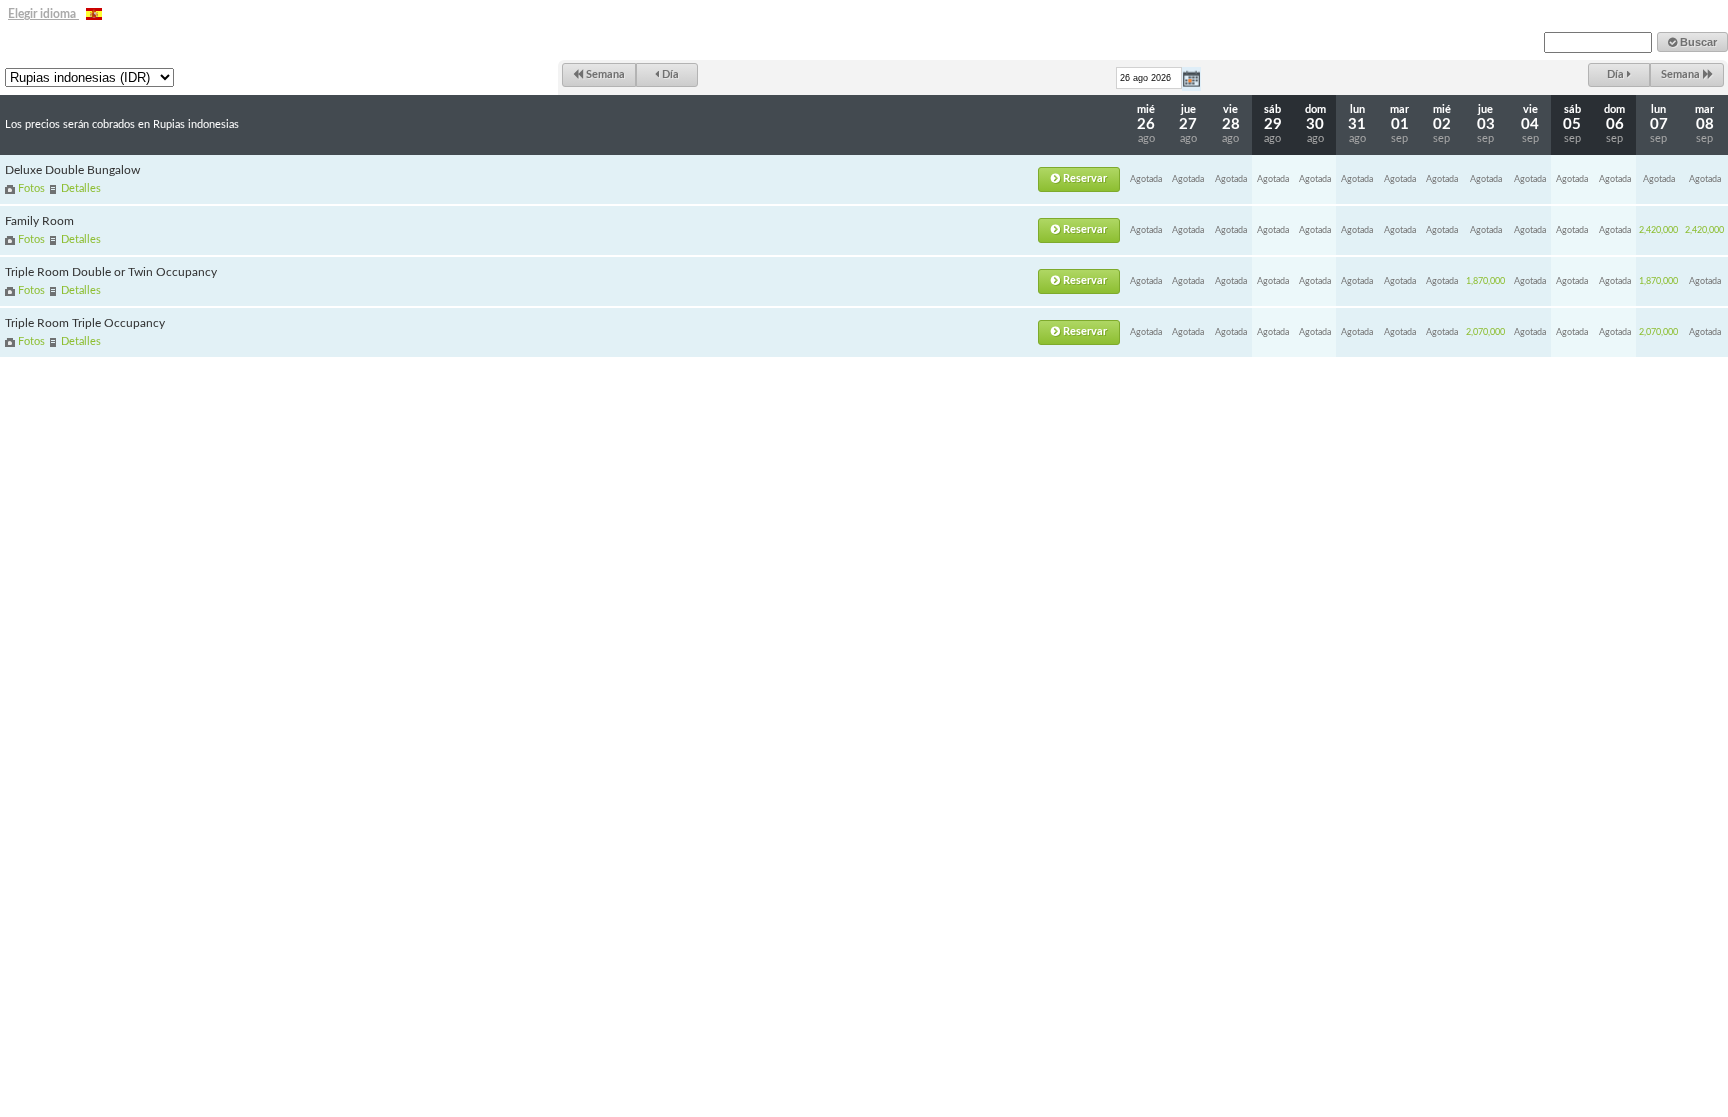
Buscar (1697, 42)
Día (669, 74)
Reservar (1083, 178)
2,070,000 (1485, 332)
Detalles (81, 188)
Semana (604, 74)
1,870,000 (1485, 281)
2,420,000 (1658, 230)
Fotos (31, 188)
